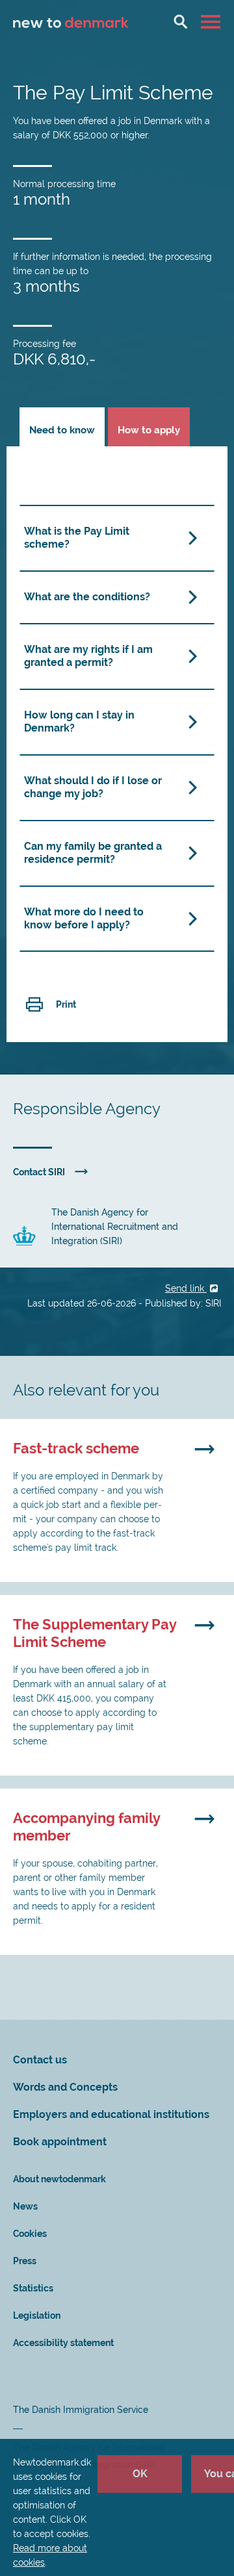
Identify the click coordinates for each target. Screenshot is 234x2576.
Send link (186, 1288)
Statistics (33, 2288)
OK (140, 2474)
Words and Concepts (65, 2087)
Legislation (37, 2315)
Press (25, 2261)
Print (66, 1004)
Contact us (40, 2060)
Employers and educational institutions (111, 2114)
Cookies (30, 2234)
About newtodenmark (59, 2179)
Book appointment (60, 2142)
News (25, 2206)
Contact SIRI (39, 1172)
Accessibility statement (63, 2343)
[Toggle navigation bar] (212, 21)
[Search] (181, 21)
